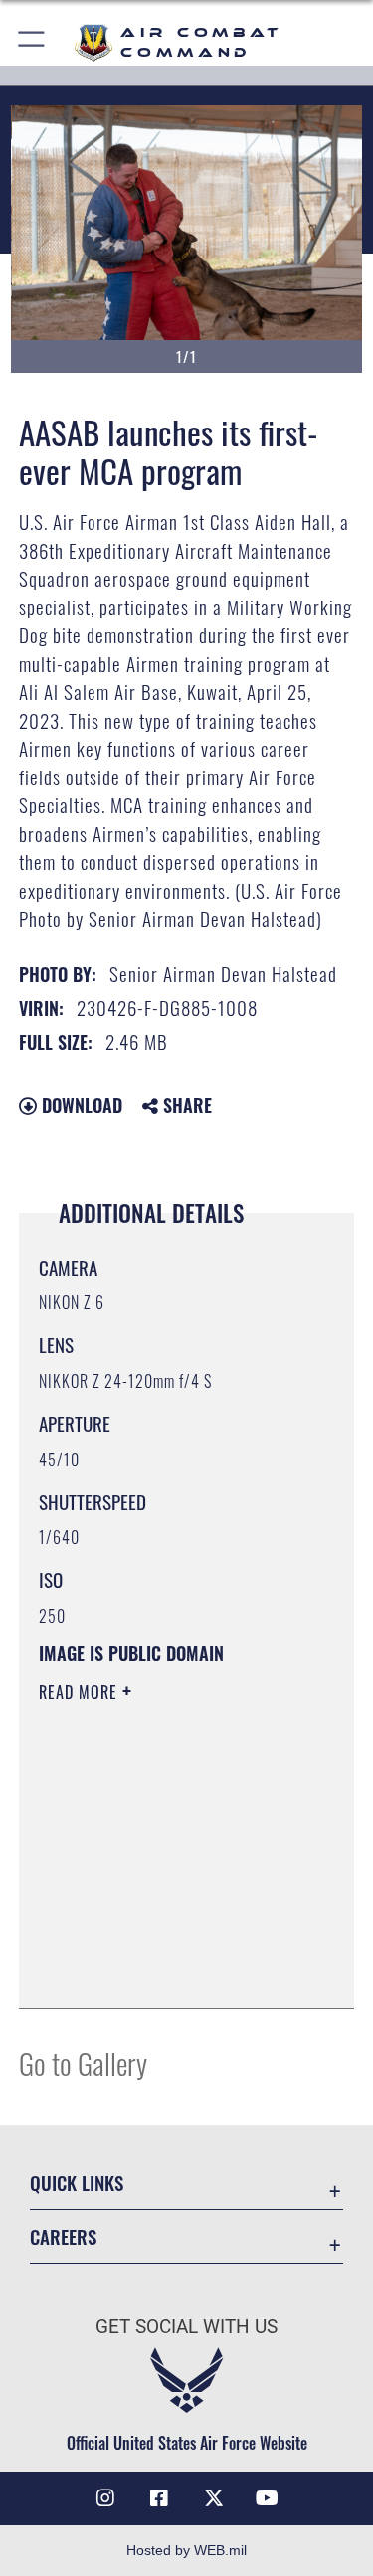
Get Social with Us (186, 2327)
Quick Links (77, 2183)
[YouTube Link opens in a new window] (268, 2498)
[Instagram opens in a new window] (105, 2498)
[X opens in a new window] (214, 2498)
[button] (32, 42)
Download (80, 1105)
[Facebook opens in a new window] (159, 2498)
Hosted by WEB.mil (186, 2550)
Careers (63, 2236)
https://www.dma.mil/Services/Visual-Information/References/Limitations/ (160, 1944)
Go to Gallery (83, 2062)
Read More (81, 1692)
